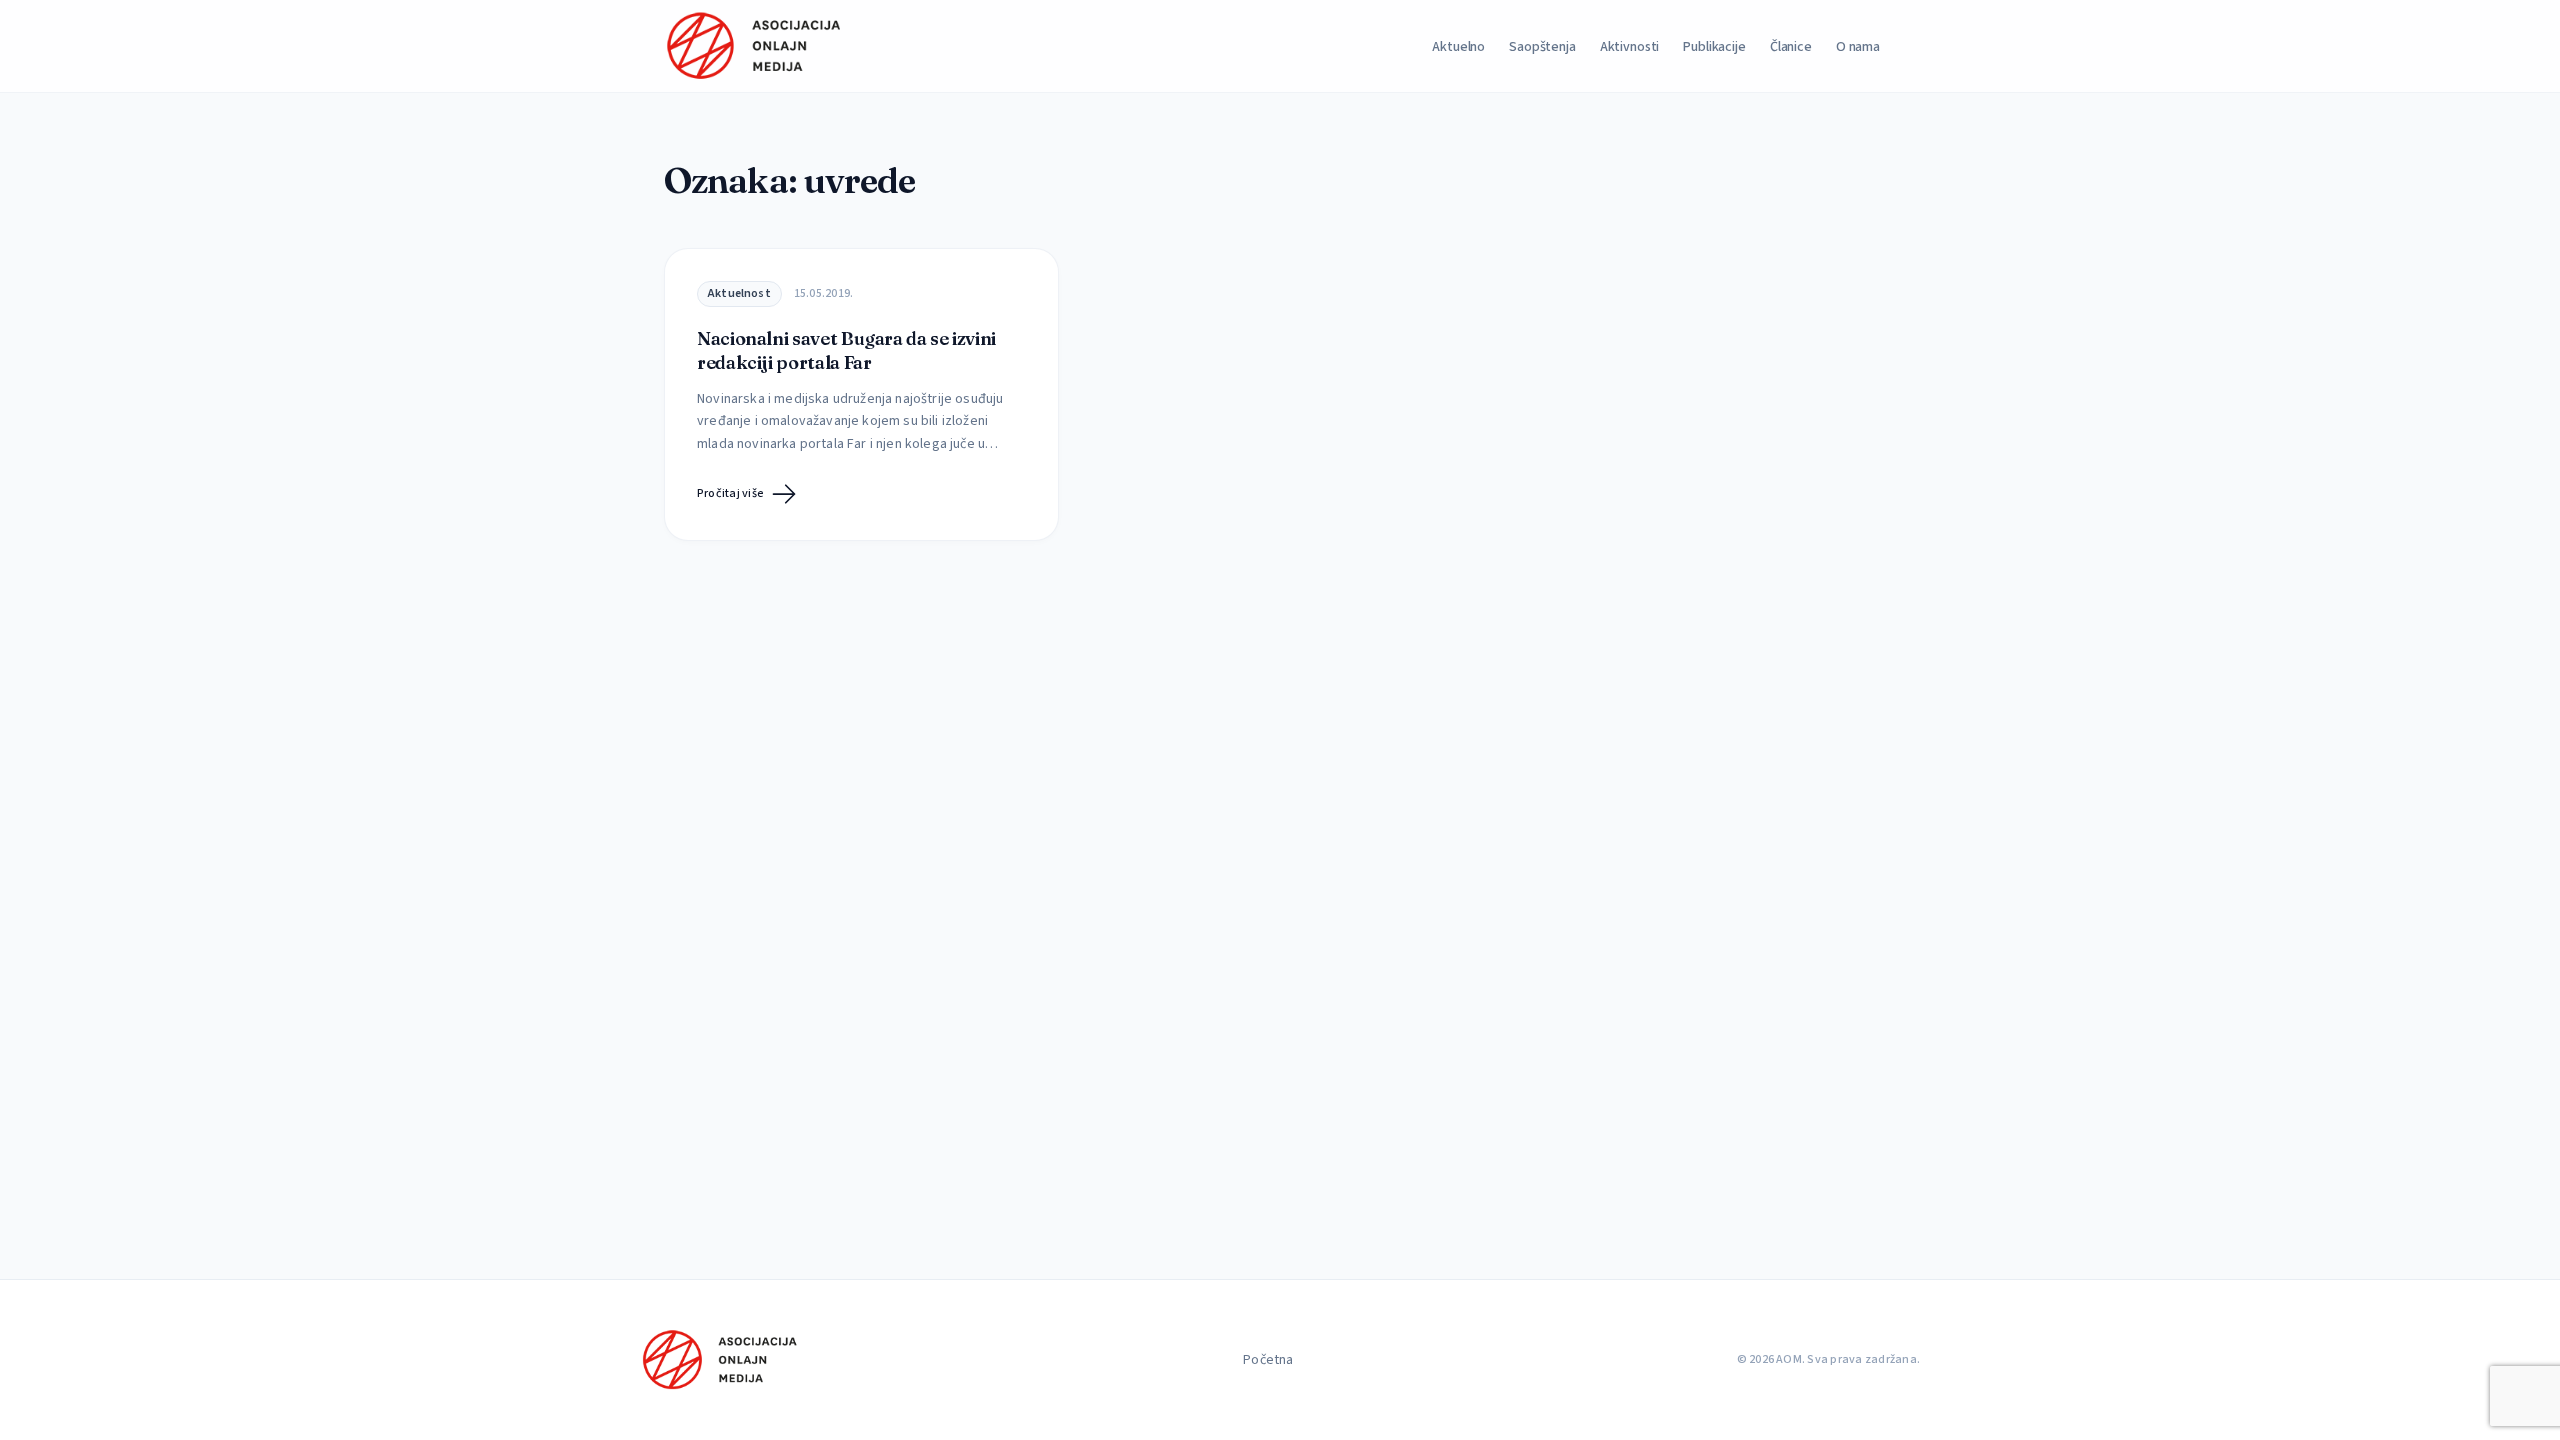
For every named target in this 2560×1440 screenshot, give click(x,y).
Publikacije (1714, 47)
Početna (1268, 1360)
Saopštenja (1542, 47)
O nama (1858, 47)
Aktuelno (1458, 47)
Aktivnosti (1630, 47)
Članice (1791, 47)
